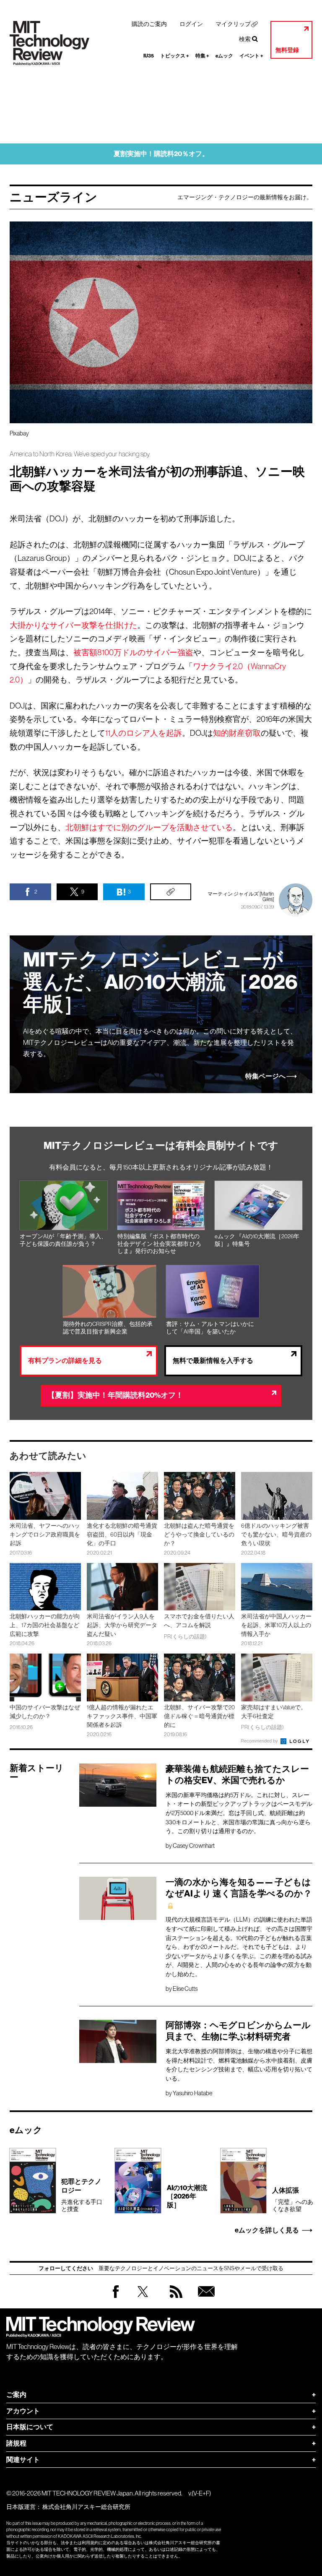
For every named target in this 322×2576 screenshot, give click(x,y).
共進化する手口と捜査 (82, 2195)
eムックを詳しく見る (267, 2230)
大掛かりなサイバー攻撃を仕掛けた (73, 625)
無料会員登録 (205, 2300)
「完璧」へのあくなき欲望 (293, 2199)
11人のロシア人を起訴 (144, 733)
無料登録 (287, 50)
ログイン (191, 24)
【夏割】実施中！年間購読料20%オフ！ (115, 1395)
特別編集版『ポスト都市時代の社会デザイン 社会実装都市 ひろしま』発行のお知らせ (159, 1244)
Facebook (116, 2298)
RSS (174, 2300)
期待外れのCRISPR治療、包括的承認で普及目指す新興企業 (108, 1328)
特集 (202, 56)
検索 (245, 39)
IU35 (149, 56)
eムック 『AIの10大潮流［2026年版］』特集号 (257, 1240)
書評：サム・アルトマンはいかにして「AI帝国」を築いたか (210, 1328)
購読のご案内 (149, 24)
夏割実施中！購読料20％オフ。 (161, 154)
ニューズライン (53, 197)
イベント (251, 56)
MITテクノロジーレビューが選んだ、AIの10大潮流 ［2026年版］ (160, 982)
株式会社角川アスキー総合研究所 (86, 2507)
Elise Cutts (185, 1989)
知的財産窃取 (237, 733)
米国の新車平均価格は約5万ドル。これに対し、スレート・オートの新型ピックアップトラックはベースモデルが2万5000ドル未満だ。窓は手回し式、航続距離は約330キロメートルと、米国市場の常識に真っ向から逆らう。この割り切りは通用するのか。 (239, 1813)
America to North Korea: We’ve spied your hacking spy (80, 454)
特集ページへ (265, 1076)
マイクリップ (233, 24)
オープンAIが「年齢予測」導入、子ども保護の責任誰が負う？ (63, 1240)
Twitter (143, 2300)
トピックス (175, 56)
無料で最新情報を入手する (213, 1361)
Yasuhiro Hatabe (192, 2093)
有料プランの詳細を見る (65, 1361)
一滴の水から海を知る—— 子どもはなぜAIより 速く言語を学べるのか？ (239, 1888)
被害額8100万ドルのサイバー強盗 (133, 652)
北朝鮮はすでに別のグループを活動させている (149, 827)
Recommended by (260, 1741)
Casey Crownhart (194, 1846)
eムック (224, 56)
